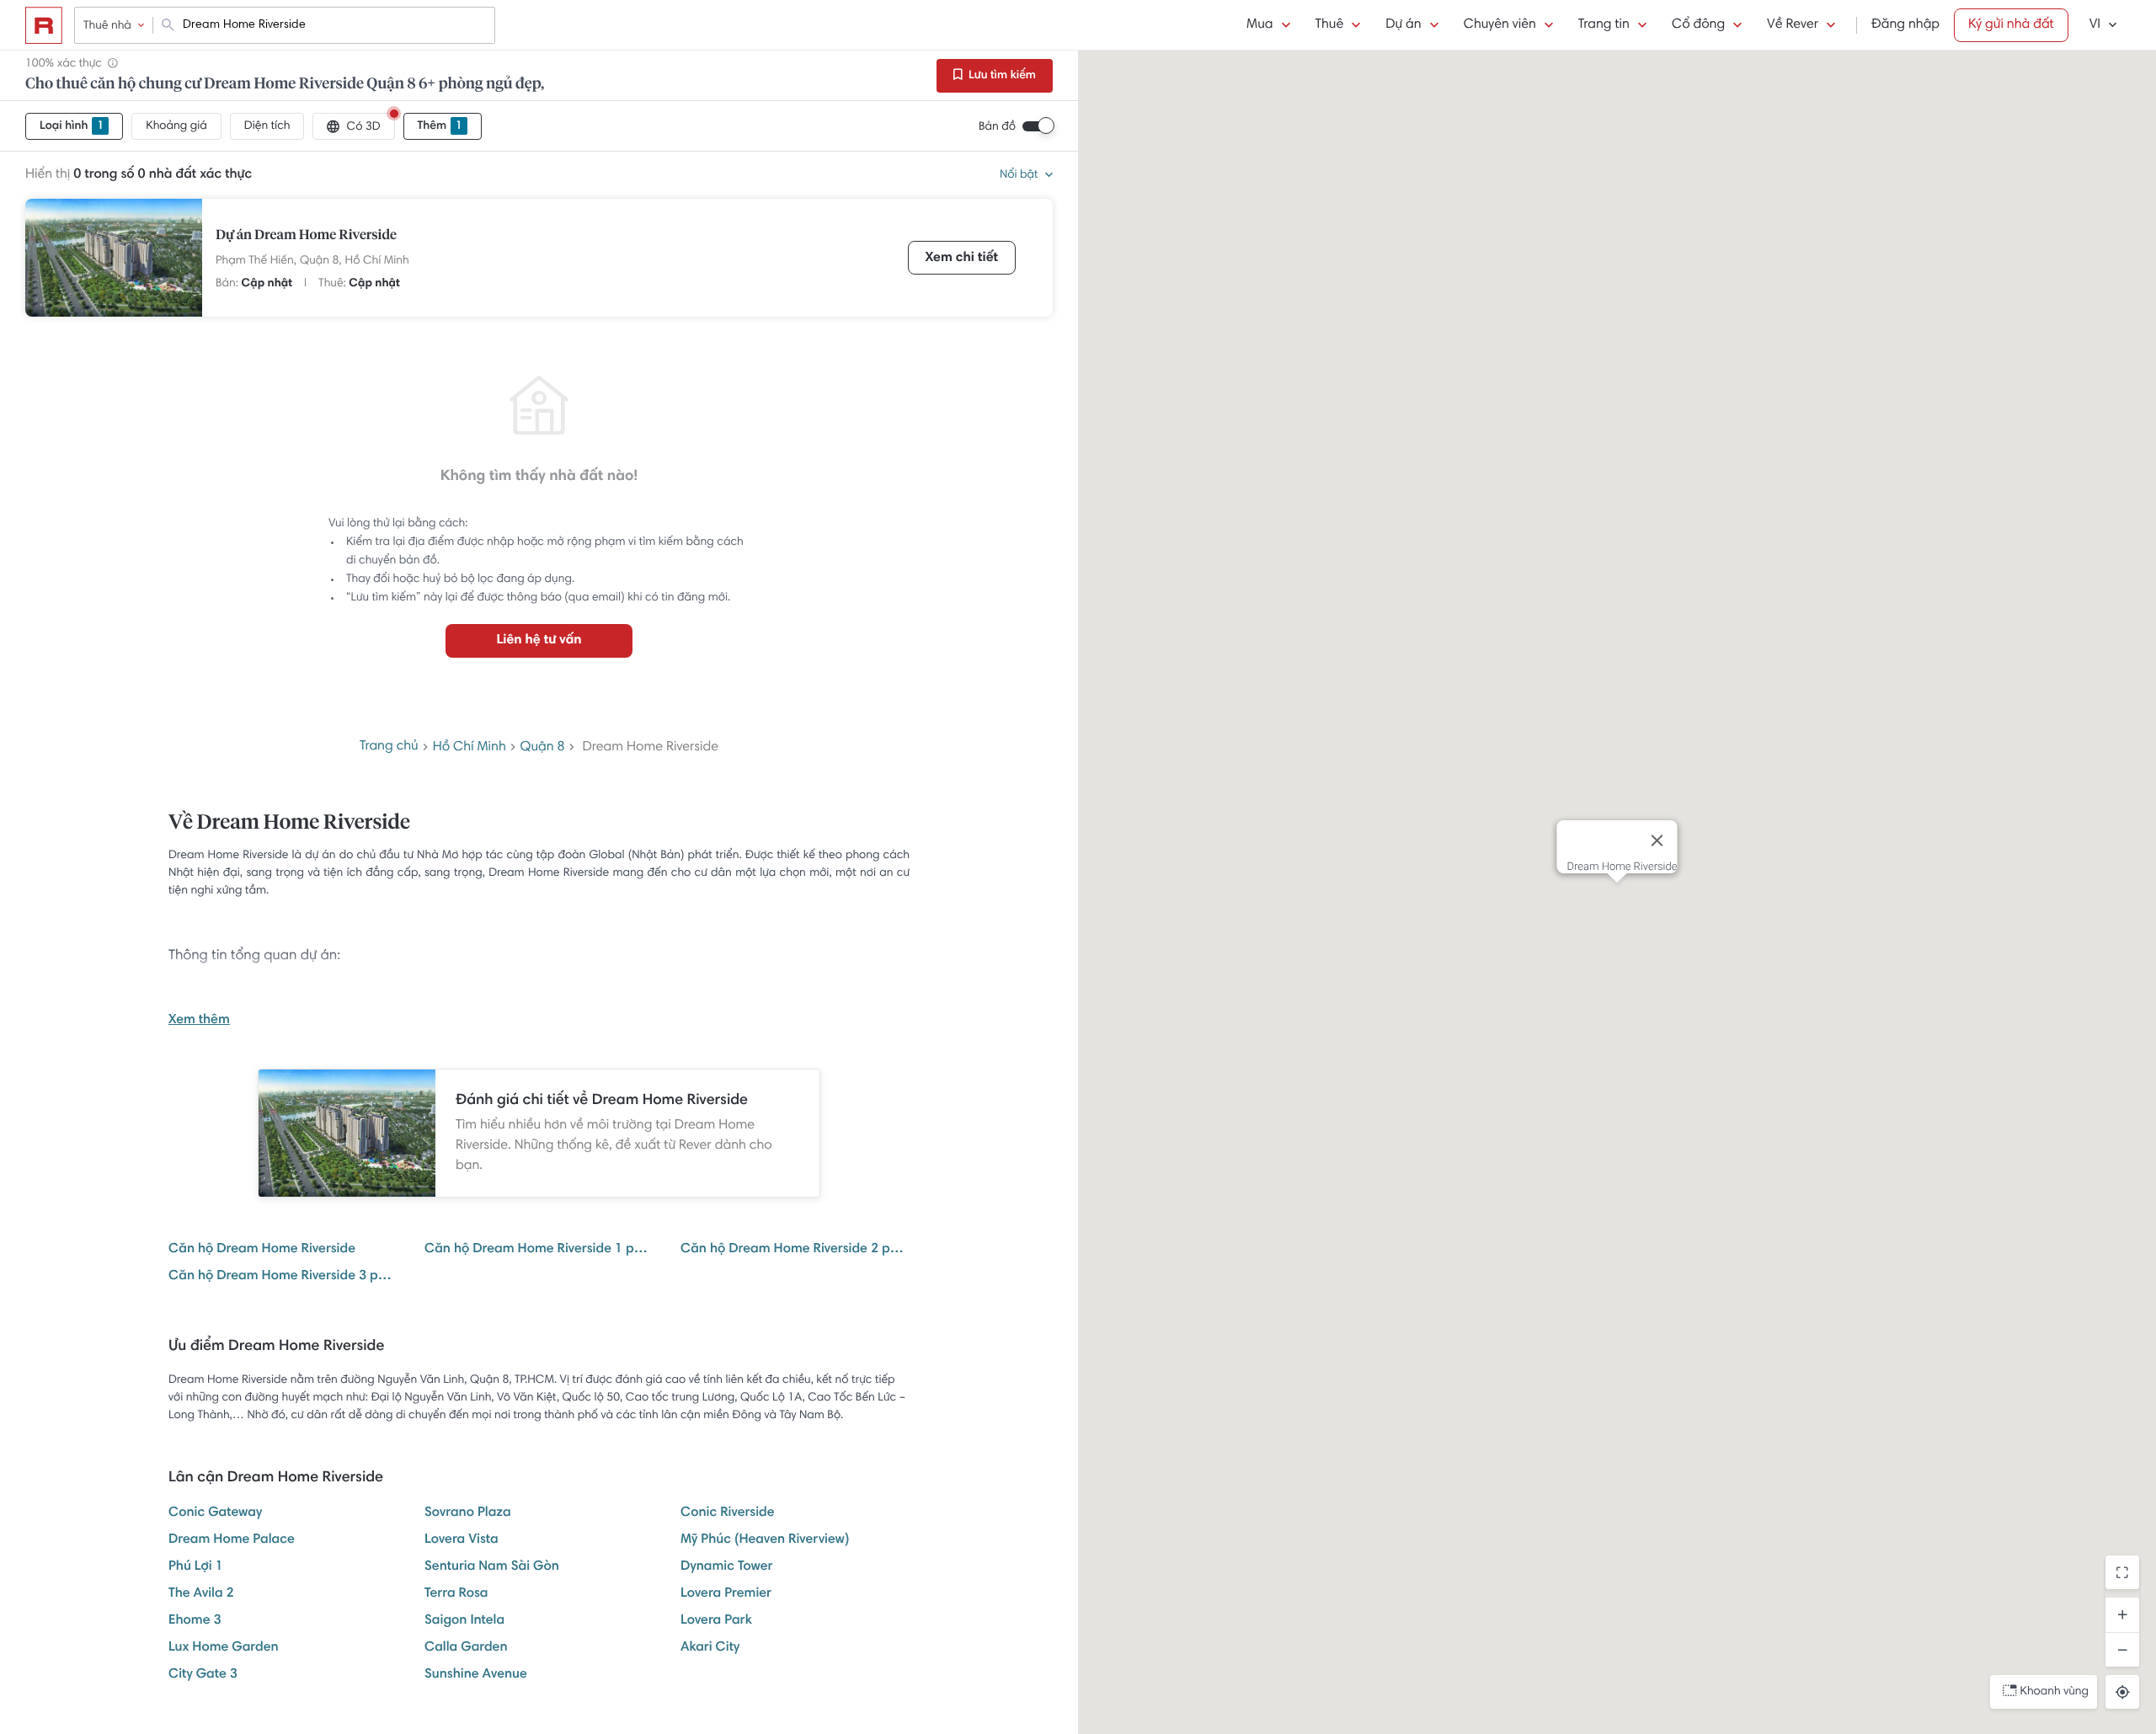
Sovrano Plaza (468, 1513)
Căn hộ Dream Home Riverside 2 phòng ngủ (795, 1250)
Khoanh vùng (2055, 1692)
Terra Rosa (456, 1594)
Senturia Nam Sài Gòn (492, 1567)
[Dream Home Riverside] (114, 258)
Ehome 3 (195, 1621)
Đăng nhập (1905, 25)
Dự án (1403, 25)
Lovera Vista (462, 1540)
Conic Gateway (215, 1513)
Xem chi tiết (962, 259)
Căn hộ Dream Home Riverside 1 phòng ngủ (539, 1250)
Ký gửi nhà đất (2011, 25)
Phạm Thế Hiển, (256, 261)
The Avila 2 (201, 1594)
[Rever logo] (44, 25)
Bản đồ (997, 127)
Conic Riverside (728, 1513)
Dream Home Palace (232, 1540)
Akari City (710, 1648)
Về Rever (1793, 25)
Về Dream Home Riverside (289, 824)
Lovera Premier (726, 1594)
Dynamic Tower (727, 1567)
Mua (1259, 25)
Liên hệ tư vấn (539, 641)
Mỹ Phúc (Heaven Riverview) (765, 1540)
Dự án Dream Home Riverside (306, 236)
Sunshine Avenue (476, 1675)
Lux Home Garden (224, 1648)
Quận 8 (543, 748)
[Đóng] (1657, 840)
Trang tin (1604, 25)
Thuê (1330, 25)
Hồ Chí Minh (377, 261)
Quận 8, (321, 261)
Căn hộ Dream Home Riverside (262, 1250)
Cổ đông (1698, 25)
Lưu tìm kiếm (1001, 76)
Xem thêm (199, 1021)
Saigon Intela (464, 1621)
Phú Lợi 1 (196, 1567)
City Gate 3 (203, 1675)
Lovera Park (716, 1621)
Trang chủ (389, 747)
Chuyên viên (1500, 25)
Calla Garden (466, 1648)
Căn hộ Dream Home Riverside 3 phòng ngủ (283, 1277)
